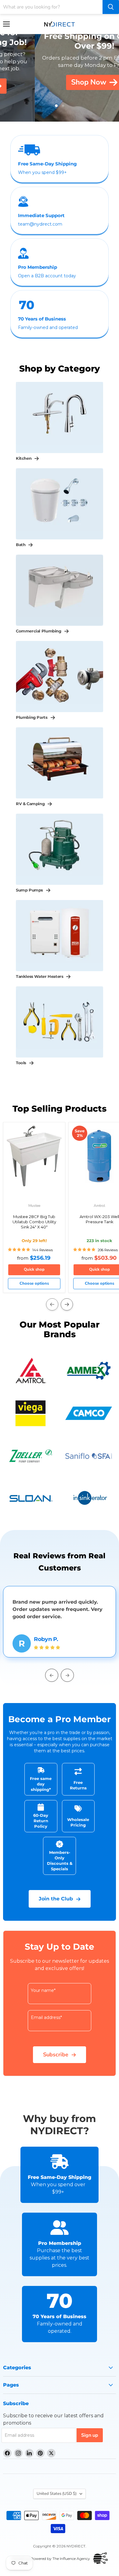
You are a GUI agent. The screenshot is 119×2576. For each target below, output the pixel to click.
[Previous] (52, 1304)
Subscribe (56, 2055)
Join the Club (56, 1899)
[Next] (67, 1304)
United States (57, 2494)
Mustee (34, 1206)
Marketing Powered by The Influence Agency (51, 2559)
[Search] (111, 7)
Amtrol (99, 1206)
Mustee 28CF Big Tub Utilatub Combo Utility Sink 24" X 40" (34, 1222)
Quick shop (34, 1269)
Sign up (90, 2435)
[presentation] (52, 1675)
